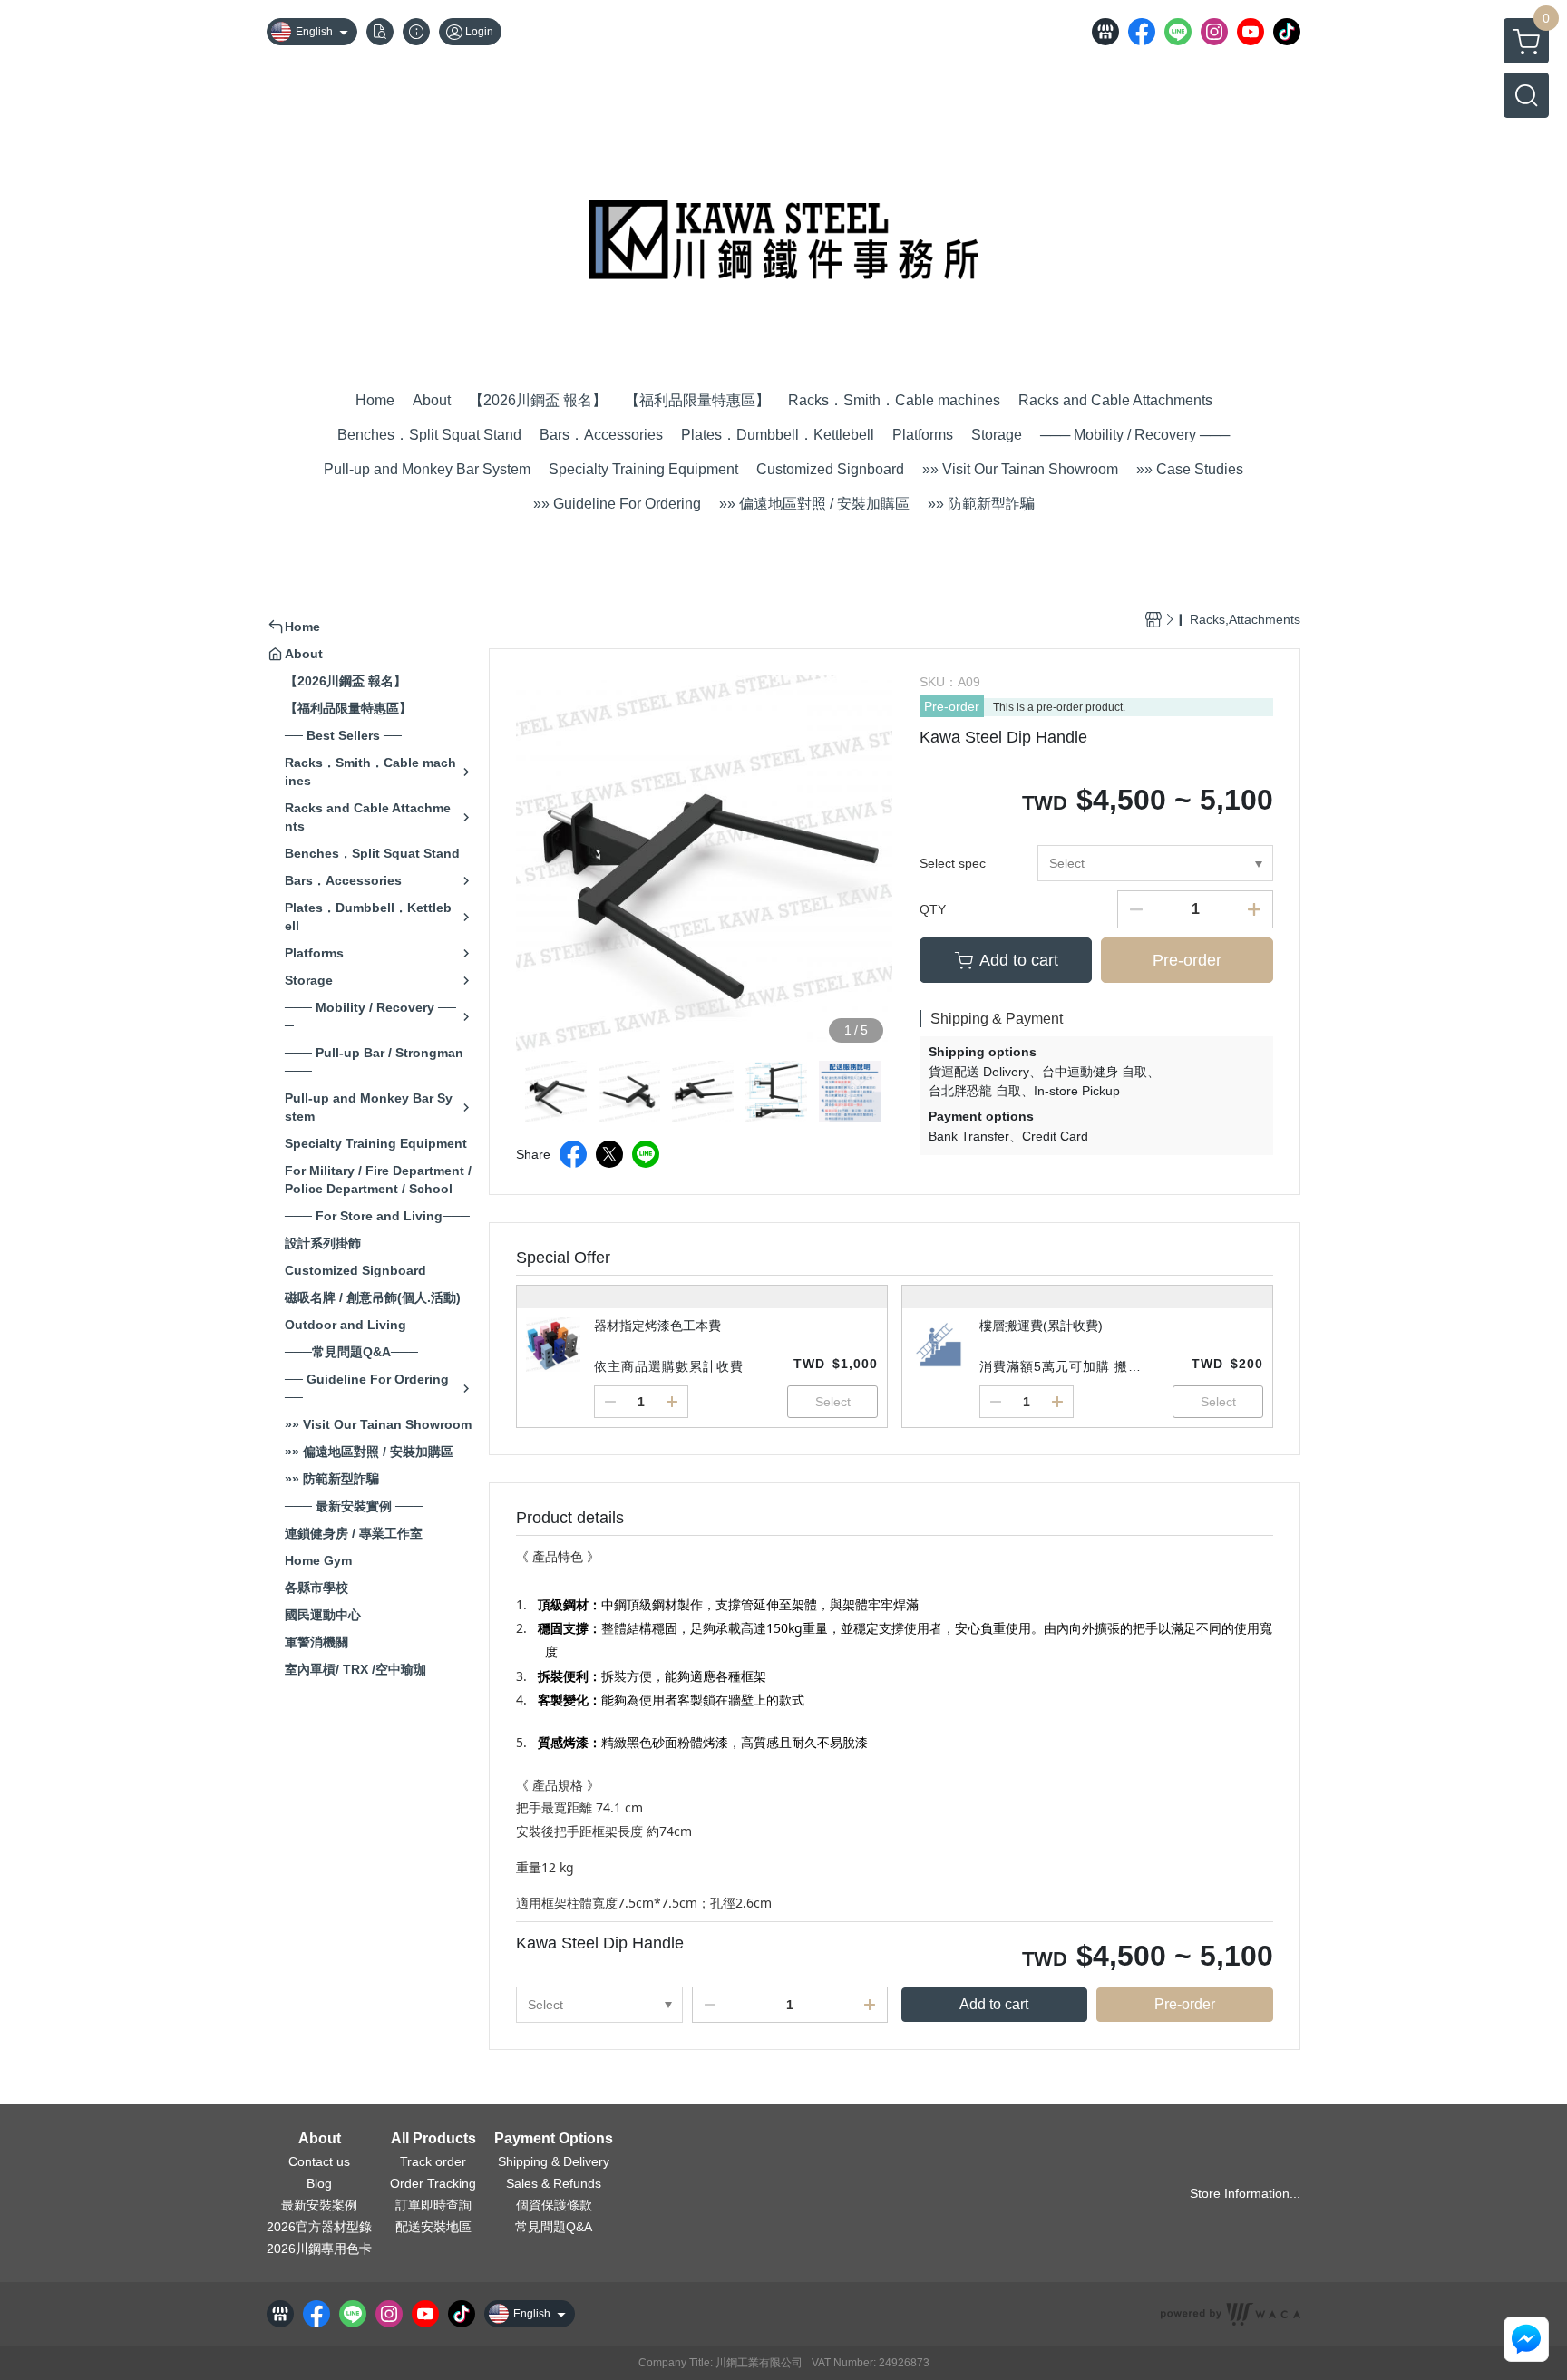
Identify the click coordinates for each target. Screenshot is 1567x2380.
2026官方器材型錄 (319, 2227)
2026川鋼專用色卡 (319, 2249)
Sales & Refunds (554, 2183)
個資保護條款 (554, 2205)
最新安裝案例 (319, 2205)
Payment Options (554, 2139)
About (320, 2139)
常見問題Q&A (554, 2227)
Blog (319, 2183)
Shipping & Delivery (554, 2161)
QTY (933, 909)
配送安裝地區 (433, 2227)
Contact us (319, 2161)
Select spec (953, 863)
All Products (433, 2139)
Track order (433, 2161)
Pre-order (952, 706)
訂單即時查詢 (433, 2205)
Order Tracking (433, 2183)
